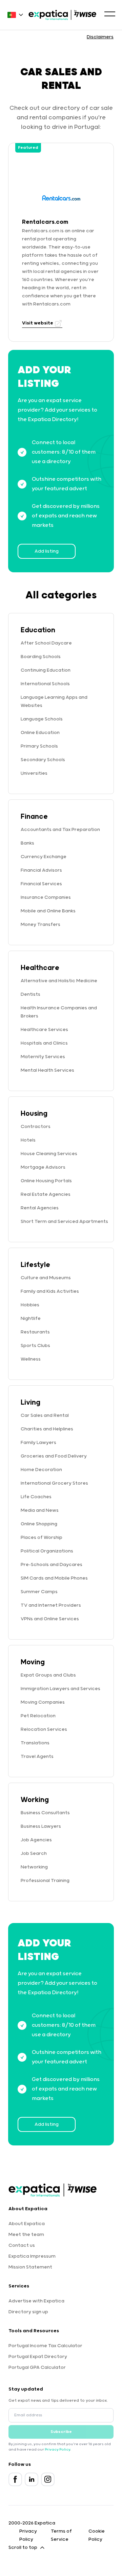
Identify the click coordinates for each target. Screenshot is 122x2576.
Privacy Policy (57, 2450)
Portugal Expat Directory (38, 2357)
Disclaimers (100, 37)
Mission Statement (30, 2267)
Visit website (38, 323)
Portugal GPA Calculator (37, 2367)
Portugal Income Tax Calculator (45, 2346)
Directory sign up (28, 2312)
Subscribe (61, 2432)
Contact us (22, 2245)
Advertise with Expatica (36, 2301)
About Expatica (27, 2224)
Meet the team (26, 2235)
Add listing (47, 551)
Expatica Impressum (32, 2256)
